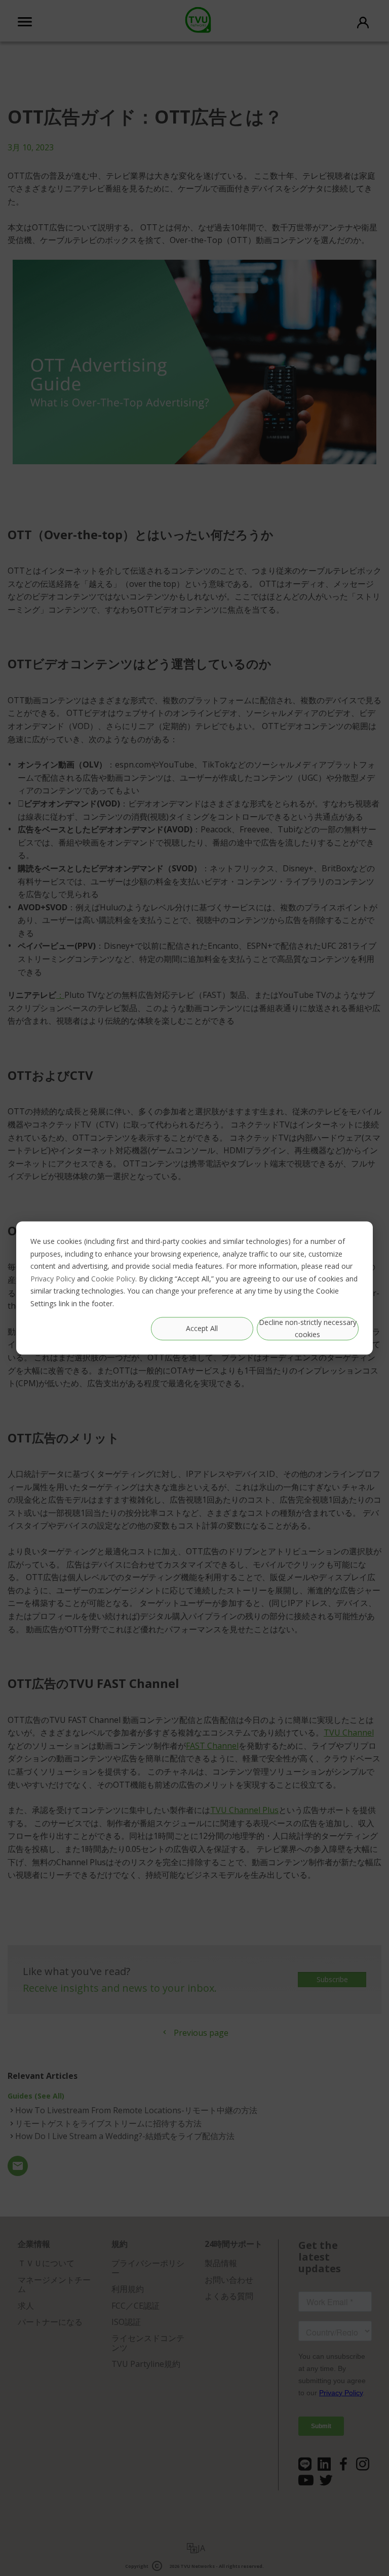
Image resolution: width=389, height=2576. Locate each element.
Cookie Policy (113, 1279)
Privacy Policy (53, 1279)
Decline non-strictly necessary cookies (308, 1329)
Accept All (202, 1328)
